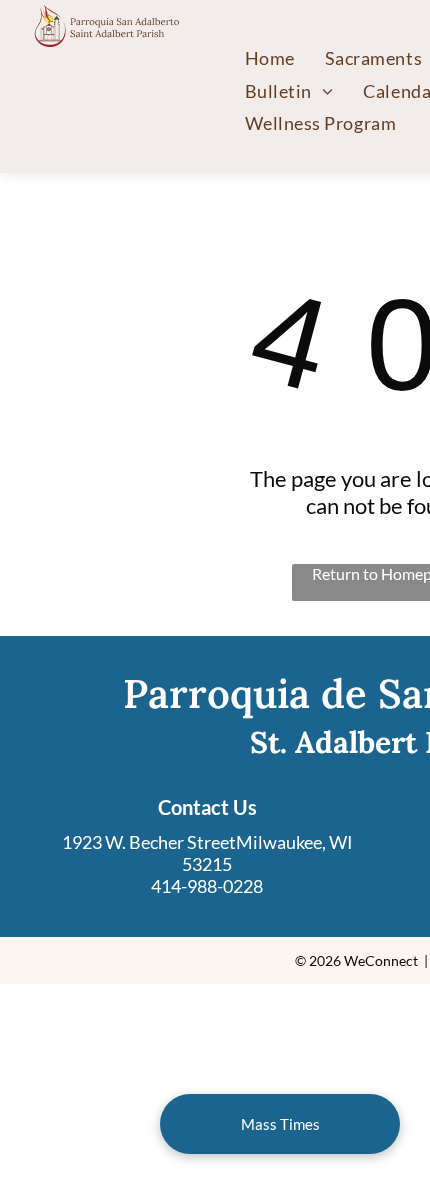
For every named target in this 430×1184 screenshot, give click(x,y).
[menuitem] (270, 58)
